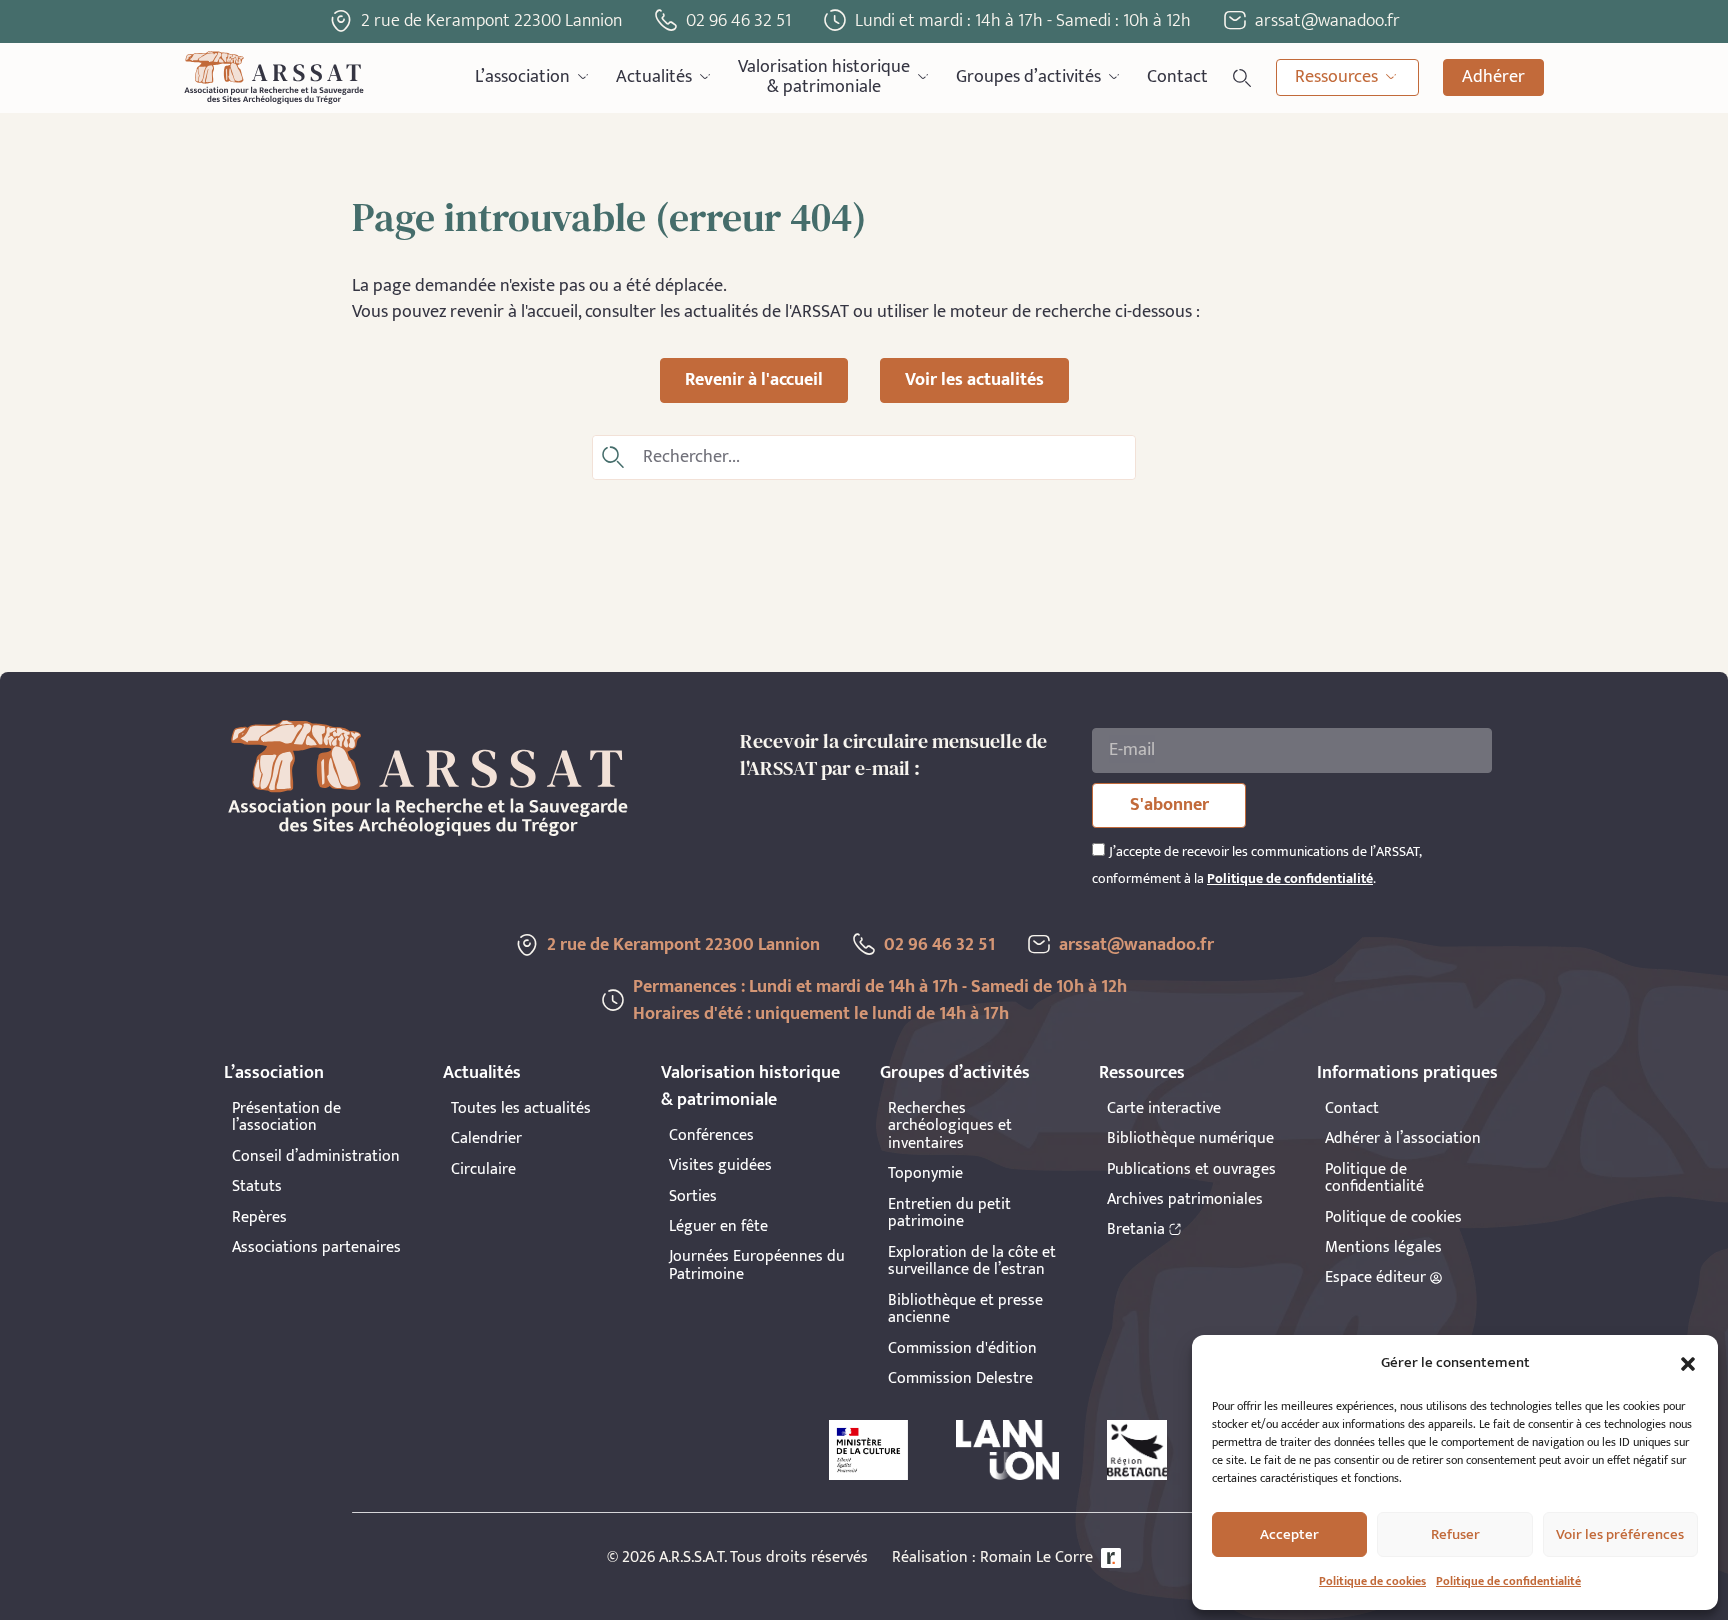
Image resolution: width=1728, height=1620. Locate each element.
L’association (522, 77)
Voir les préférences (1620, 1534)
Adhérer (1493, 77)
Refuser (1455, 1534)
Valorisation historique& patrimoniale (824, 77)
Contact (1177, 77)
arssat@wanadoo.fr (1136, 945)
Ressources (1336, 77)
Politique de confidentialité (1508, 1581)
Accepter (1289, 1534)
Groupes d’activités (1028, 77)
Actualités (654, 77)
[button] (1688, 1364)
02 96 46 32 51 (738, 21)
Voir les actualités (974, 380)
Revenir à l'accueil (754, 380)
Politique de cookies (1372, 1581)
